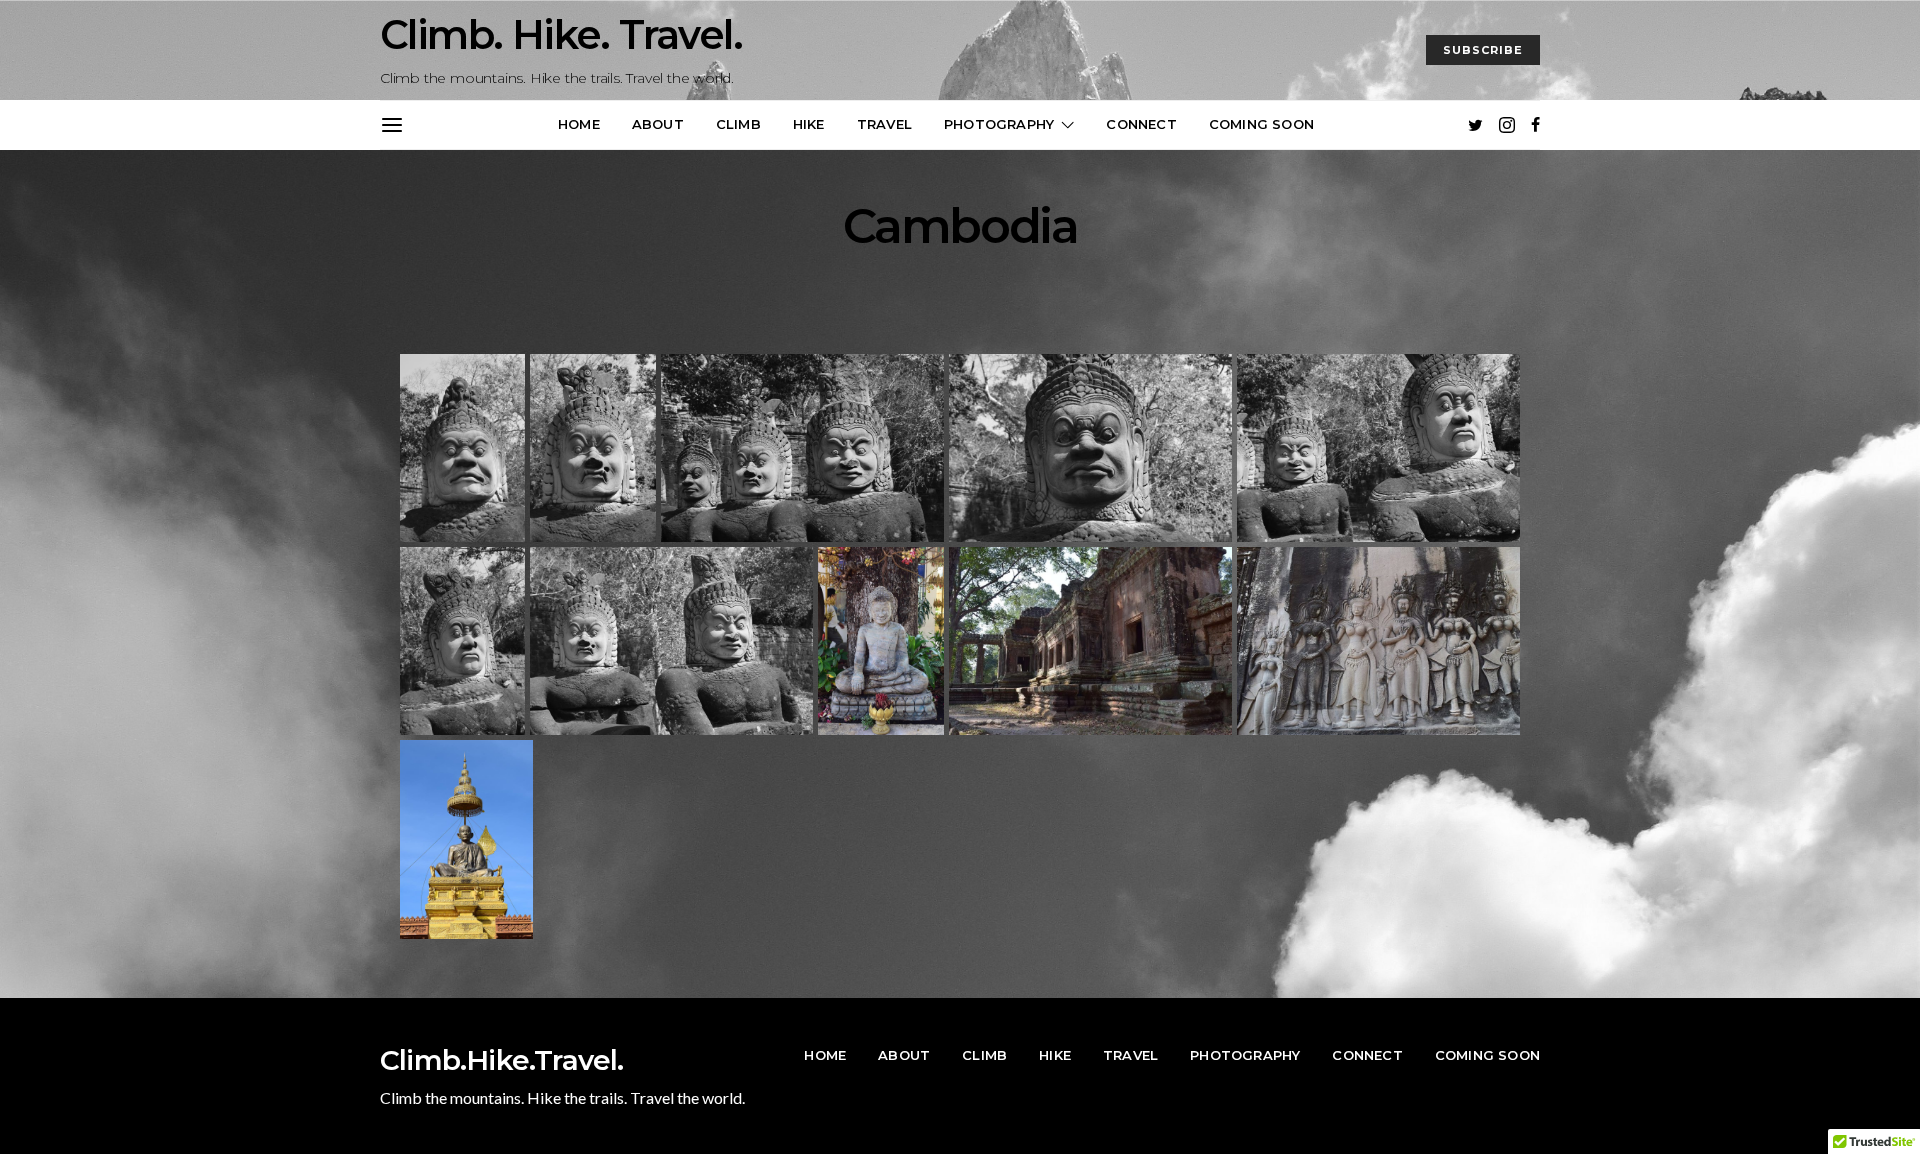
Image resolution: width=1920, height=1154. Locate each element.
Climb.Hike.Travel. (502, 1060)
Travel (884, 124)
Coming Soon (1261, 124)
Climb (738, 124)
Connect (1141, 124)
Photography (999, 124)
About (658, 124)
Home (579, 124)
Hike (809, 124)
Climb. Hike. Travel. (561, 34)
